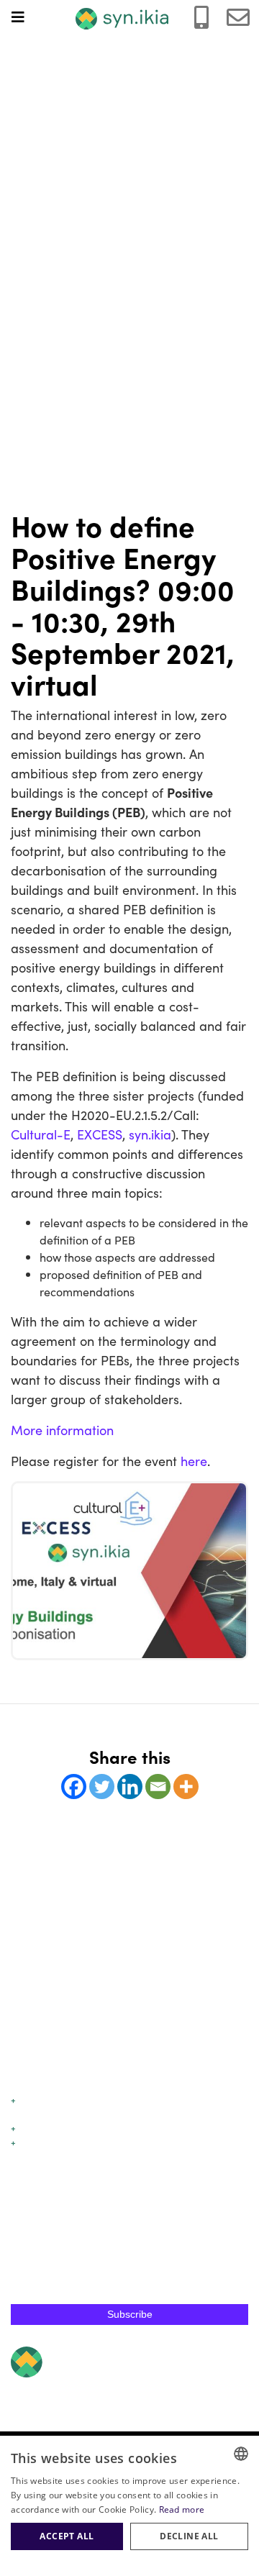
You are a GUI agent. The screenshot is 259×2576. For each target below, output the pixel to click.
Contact (28, 2170)
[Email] (158, 1787)
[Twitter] (102, 1787)
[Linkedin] (130, 1787)
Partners (29, 2156)
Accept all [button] (67, 2536)
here (194, 1461)
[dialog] (129, 2506)
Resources (40, 2142)
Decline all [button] (189, 2536)
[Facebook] (74, 1787)
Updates (36, 2127)
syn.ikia (150, 1134)
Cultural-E (41, 1134)
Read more (182, 2509)
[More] (186, 1787)
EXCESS (100, 1134)
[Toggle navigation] (25, 17)
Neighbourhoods (46, 2114)
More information (62, 1430)
